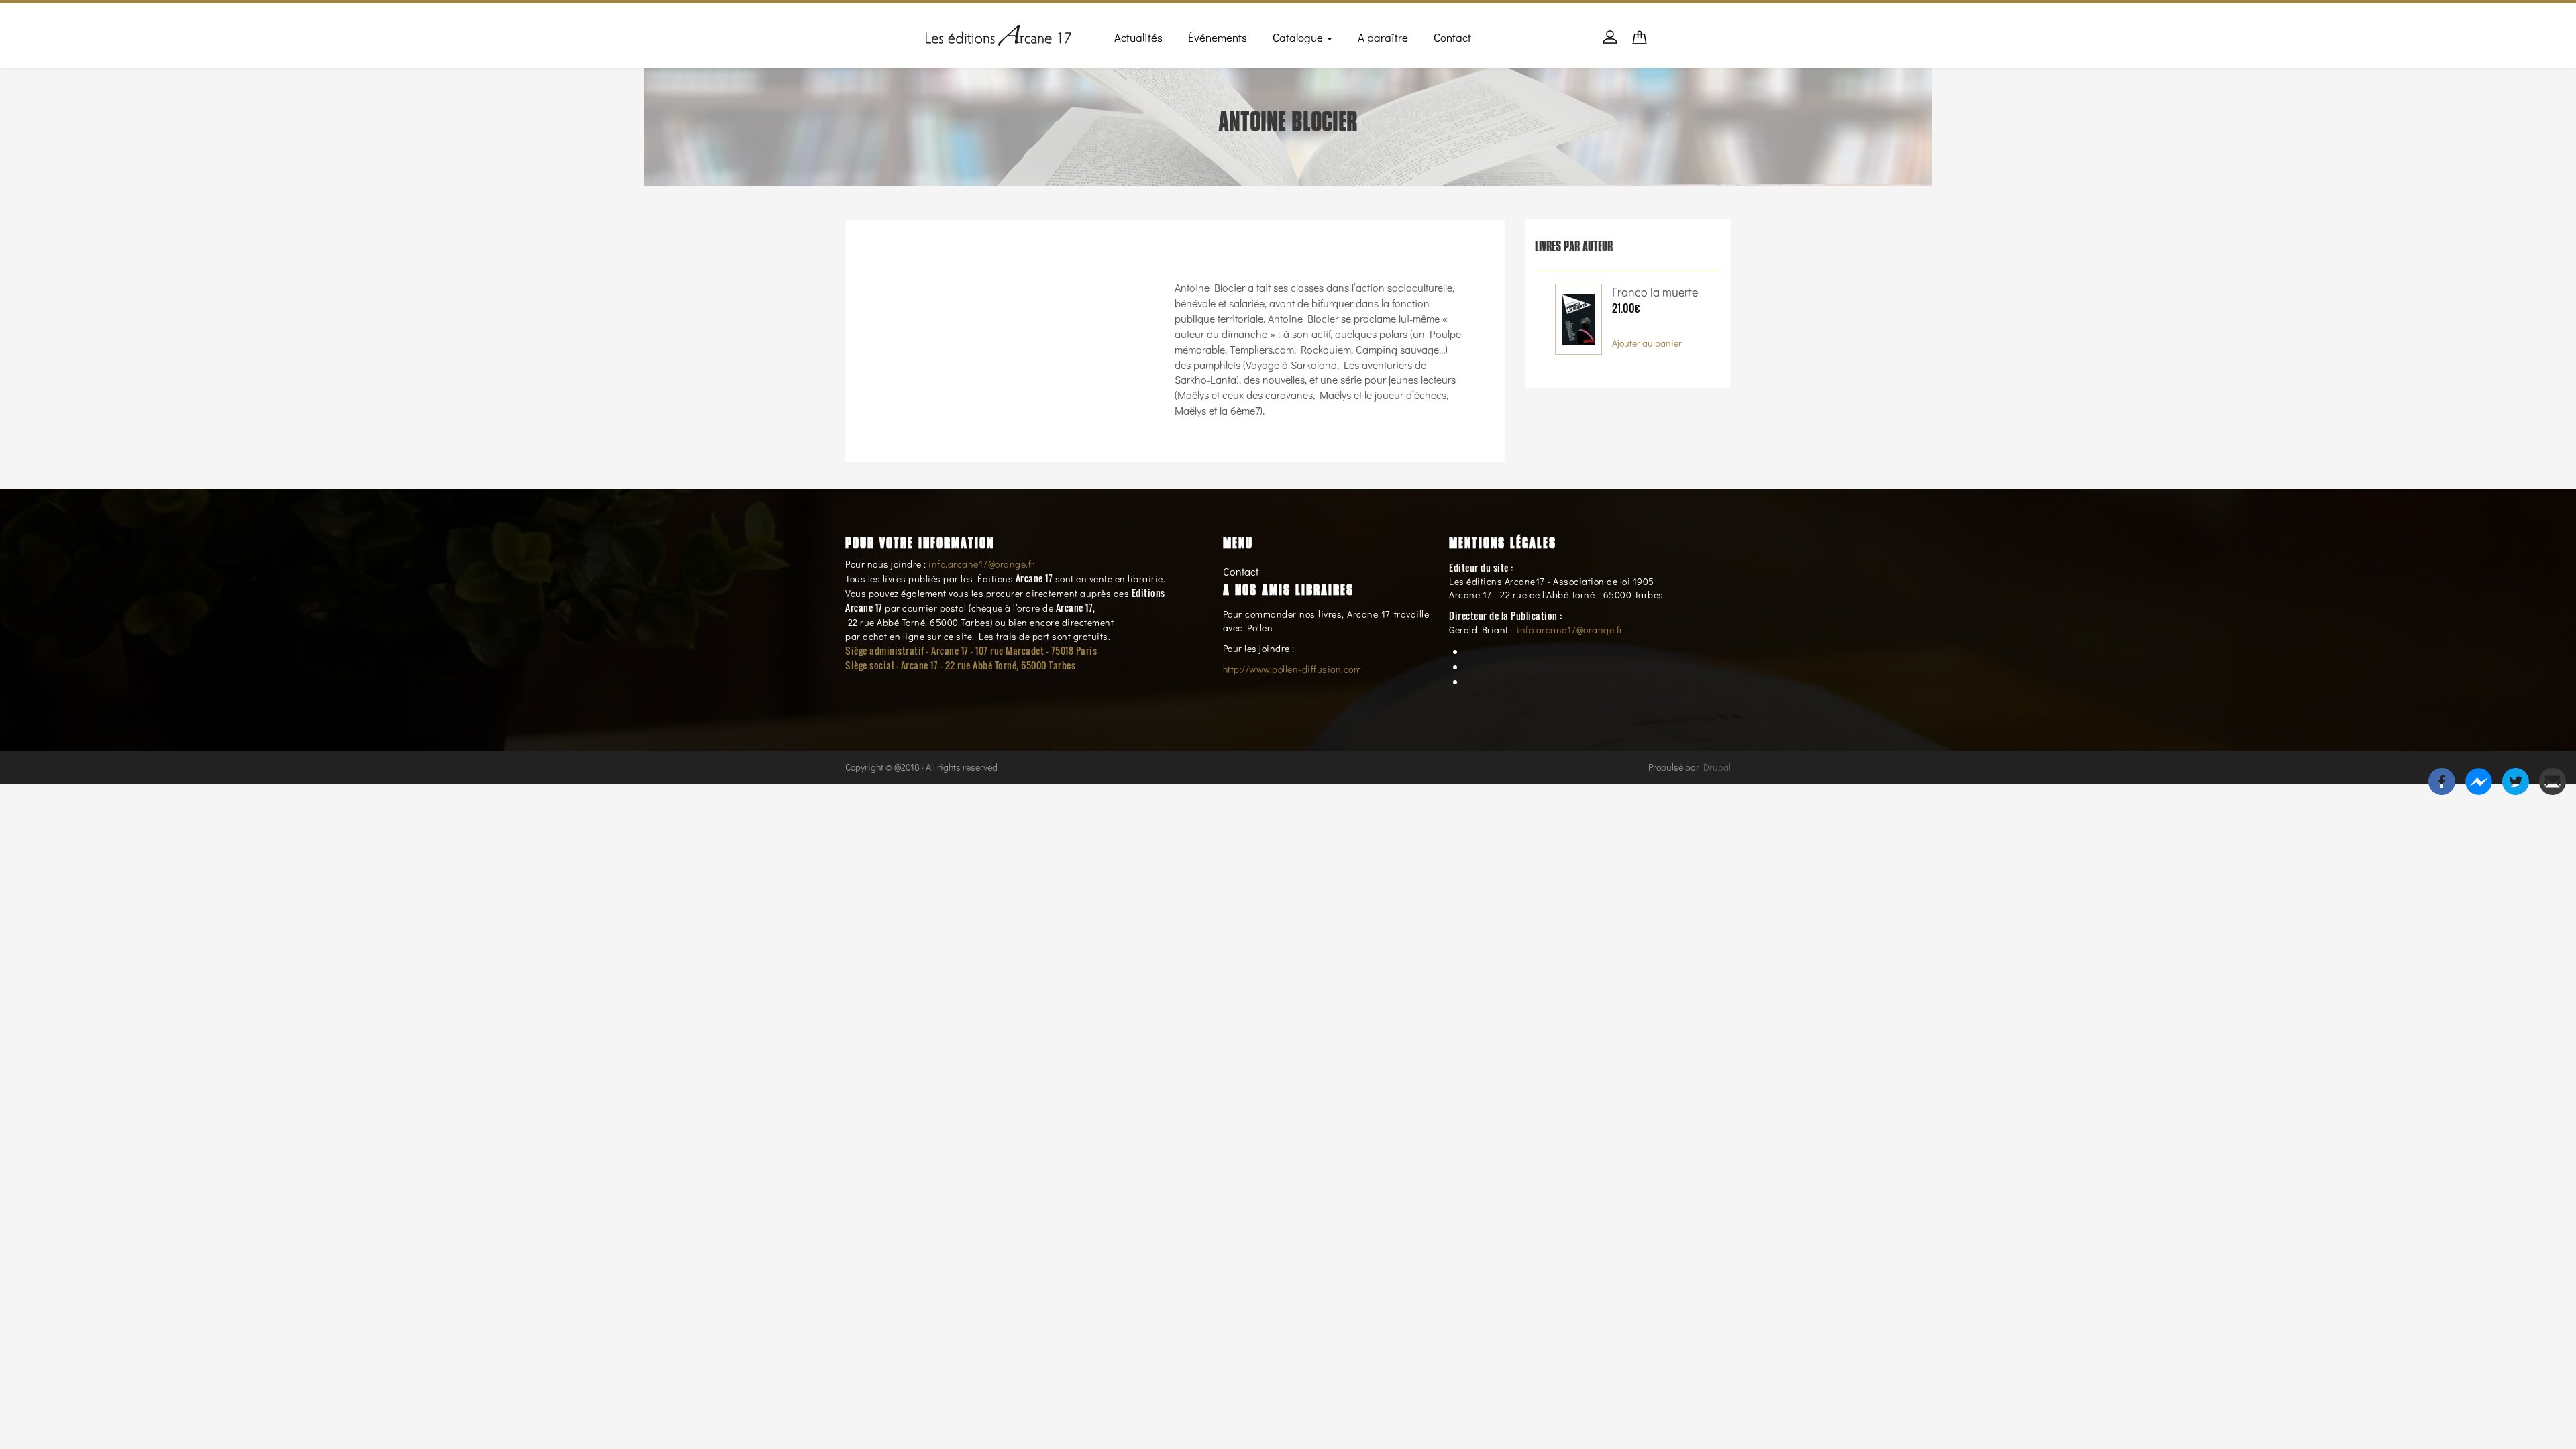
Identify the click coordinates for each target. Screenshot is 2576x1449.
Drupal (1717, 767)
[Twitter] (2516, 780)
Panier (1640, 41)
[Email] (2553, 780)
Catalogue (1299, 37)
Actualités (1138, 37)
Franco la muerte (1655, 292)
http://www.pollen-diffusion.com (1292, 669)
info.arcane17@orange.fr (982, 564)
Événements (1218, 37)
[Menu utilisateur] (1610, 44)
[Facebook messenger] (2479, 780)
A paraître (1383, 37)
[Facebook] (2442, 780)
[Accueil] (999, 33)
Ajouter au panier (1647, 343)
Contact (1452, 37)
